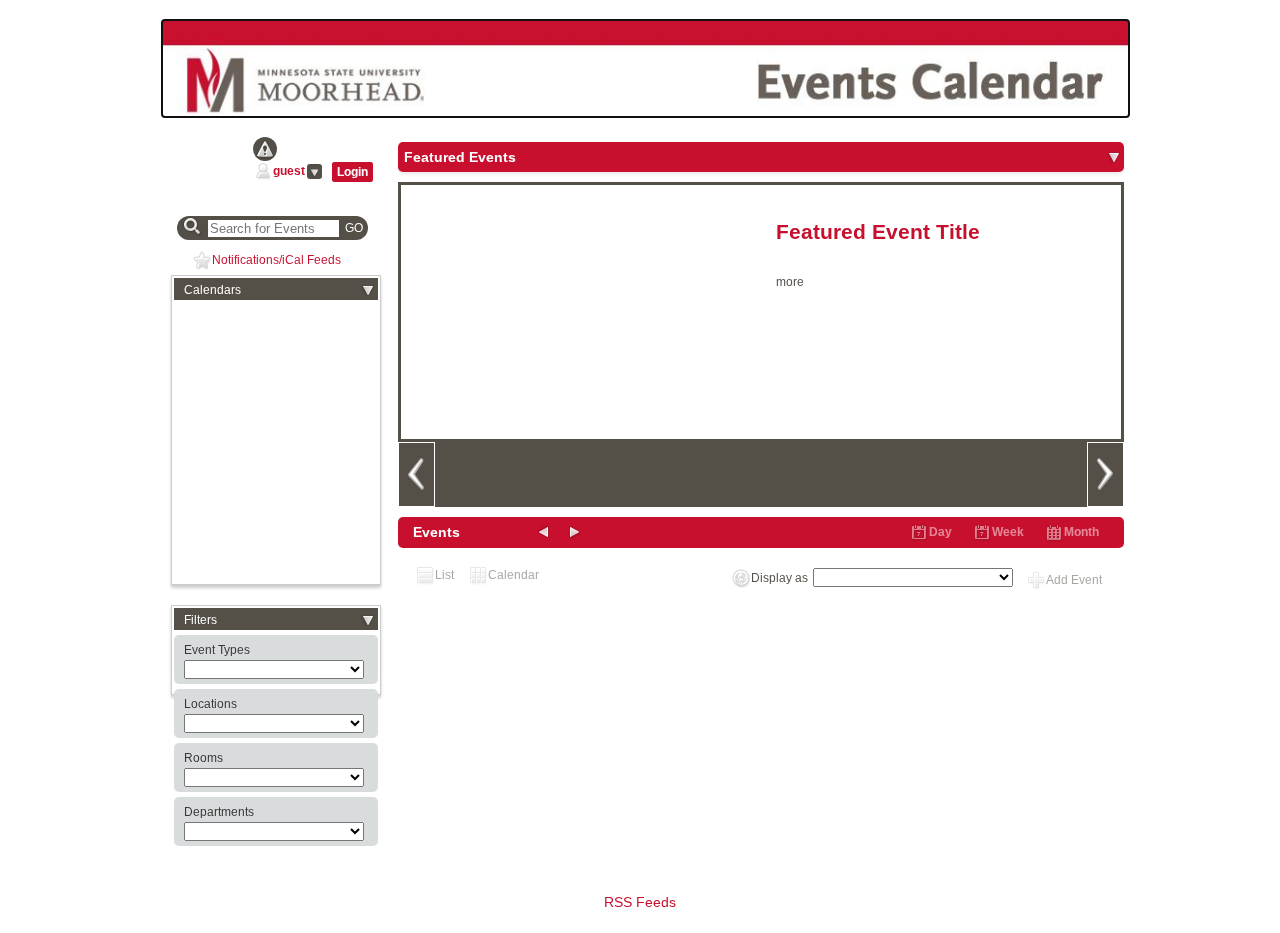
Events (436, 532)
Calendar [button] (513, 575)
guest (289, 171)
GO (354, 228)
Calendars (212, 290)
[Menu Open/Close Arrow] (314, 171)
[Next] (1105, 474)
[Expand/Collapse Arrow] (1114, 157)
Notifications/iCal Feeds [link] (276, 260)
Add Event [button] (1074, 580)
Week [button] (1008, 532)
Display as (779, 578)
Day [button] (940, 532)
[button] (368, 290)
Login (352, 172)
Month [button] (1081, 532)
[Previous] (416, 474)
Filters (200, 620)
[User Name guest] (263, 171)
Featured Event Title (878, 232)
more (790, 282)
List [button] (444, 575)
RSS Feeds (640, 902)
